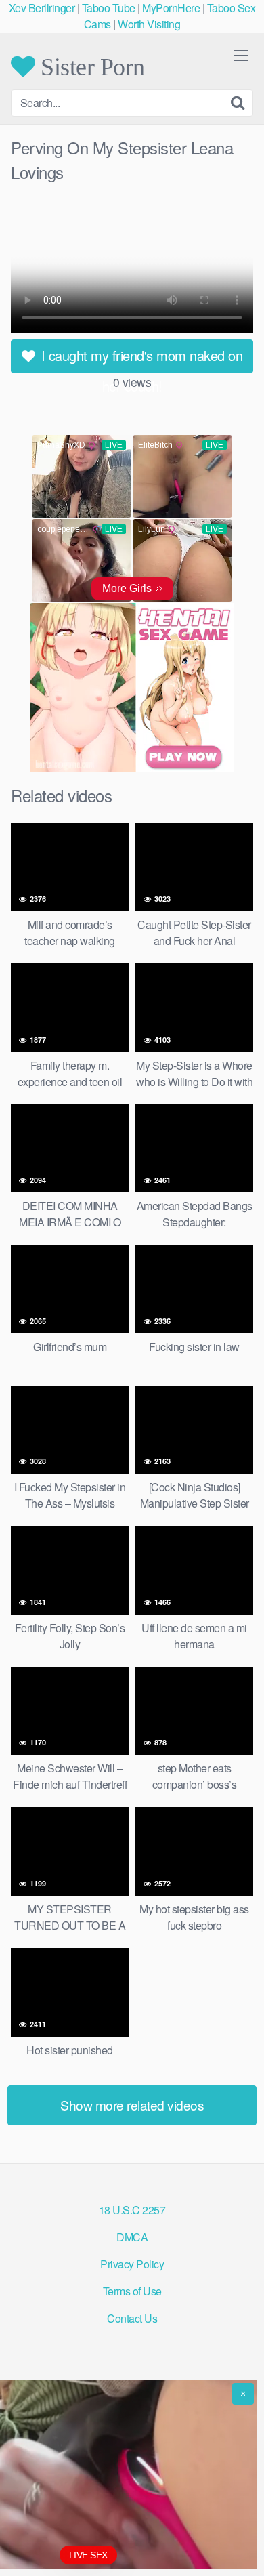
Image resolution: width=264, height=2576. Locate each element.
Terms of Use (132, 2291)
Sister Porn (90, 66)
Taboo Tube (109, 8)
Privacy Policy (132, 2264)
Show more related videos (132, 2105)
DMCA (132, 2237)
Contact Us (132, 2318)
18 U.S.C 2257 (132, 2210)
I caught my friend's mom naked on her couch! (140, 359)
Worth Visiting (149, 24)
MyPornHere (171, 8)
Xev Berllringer (42, 8)
